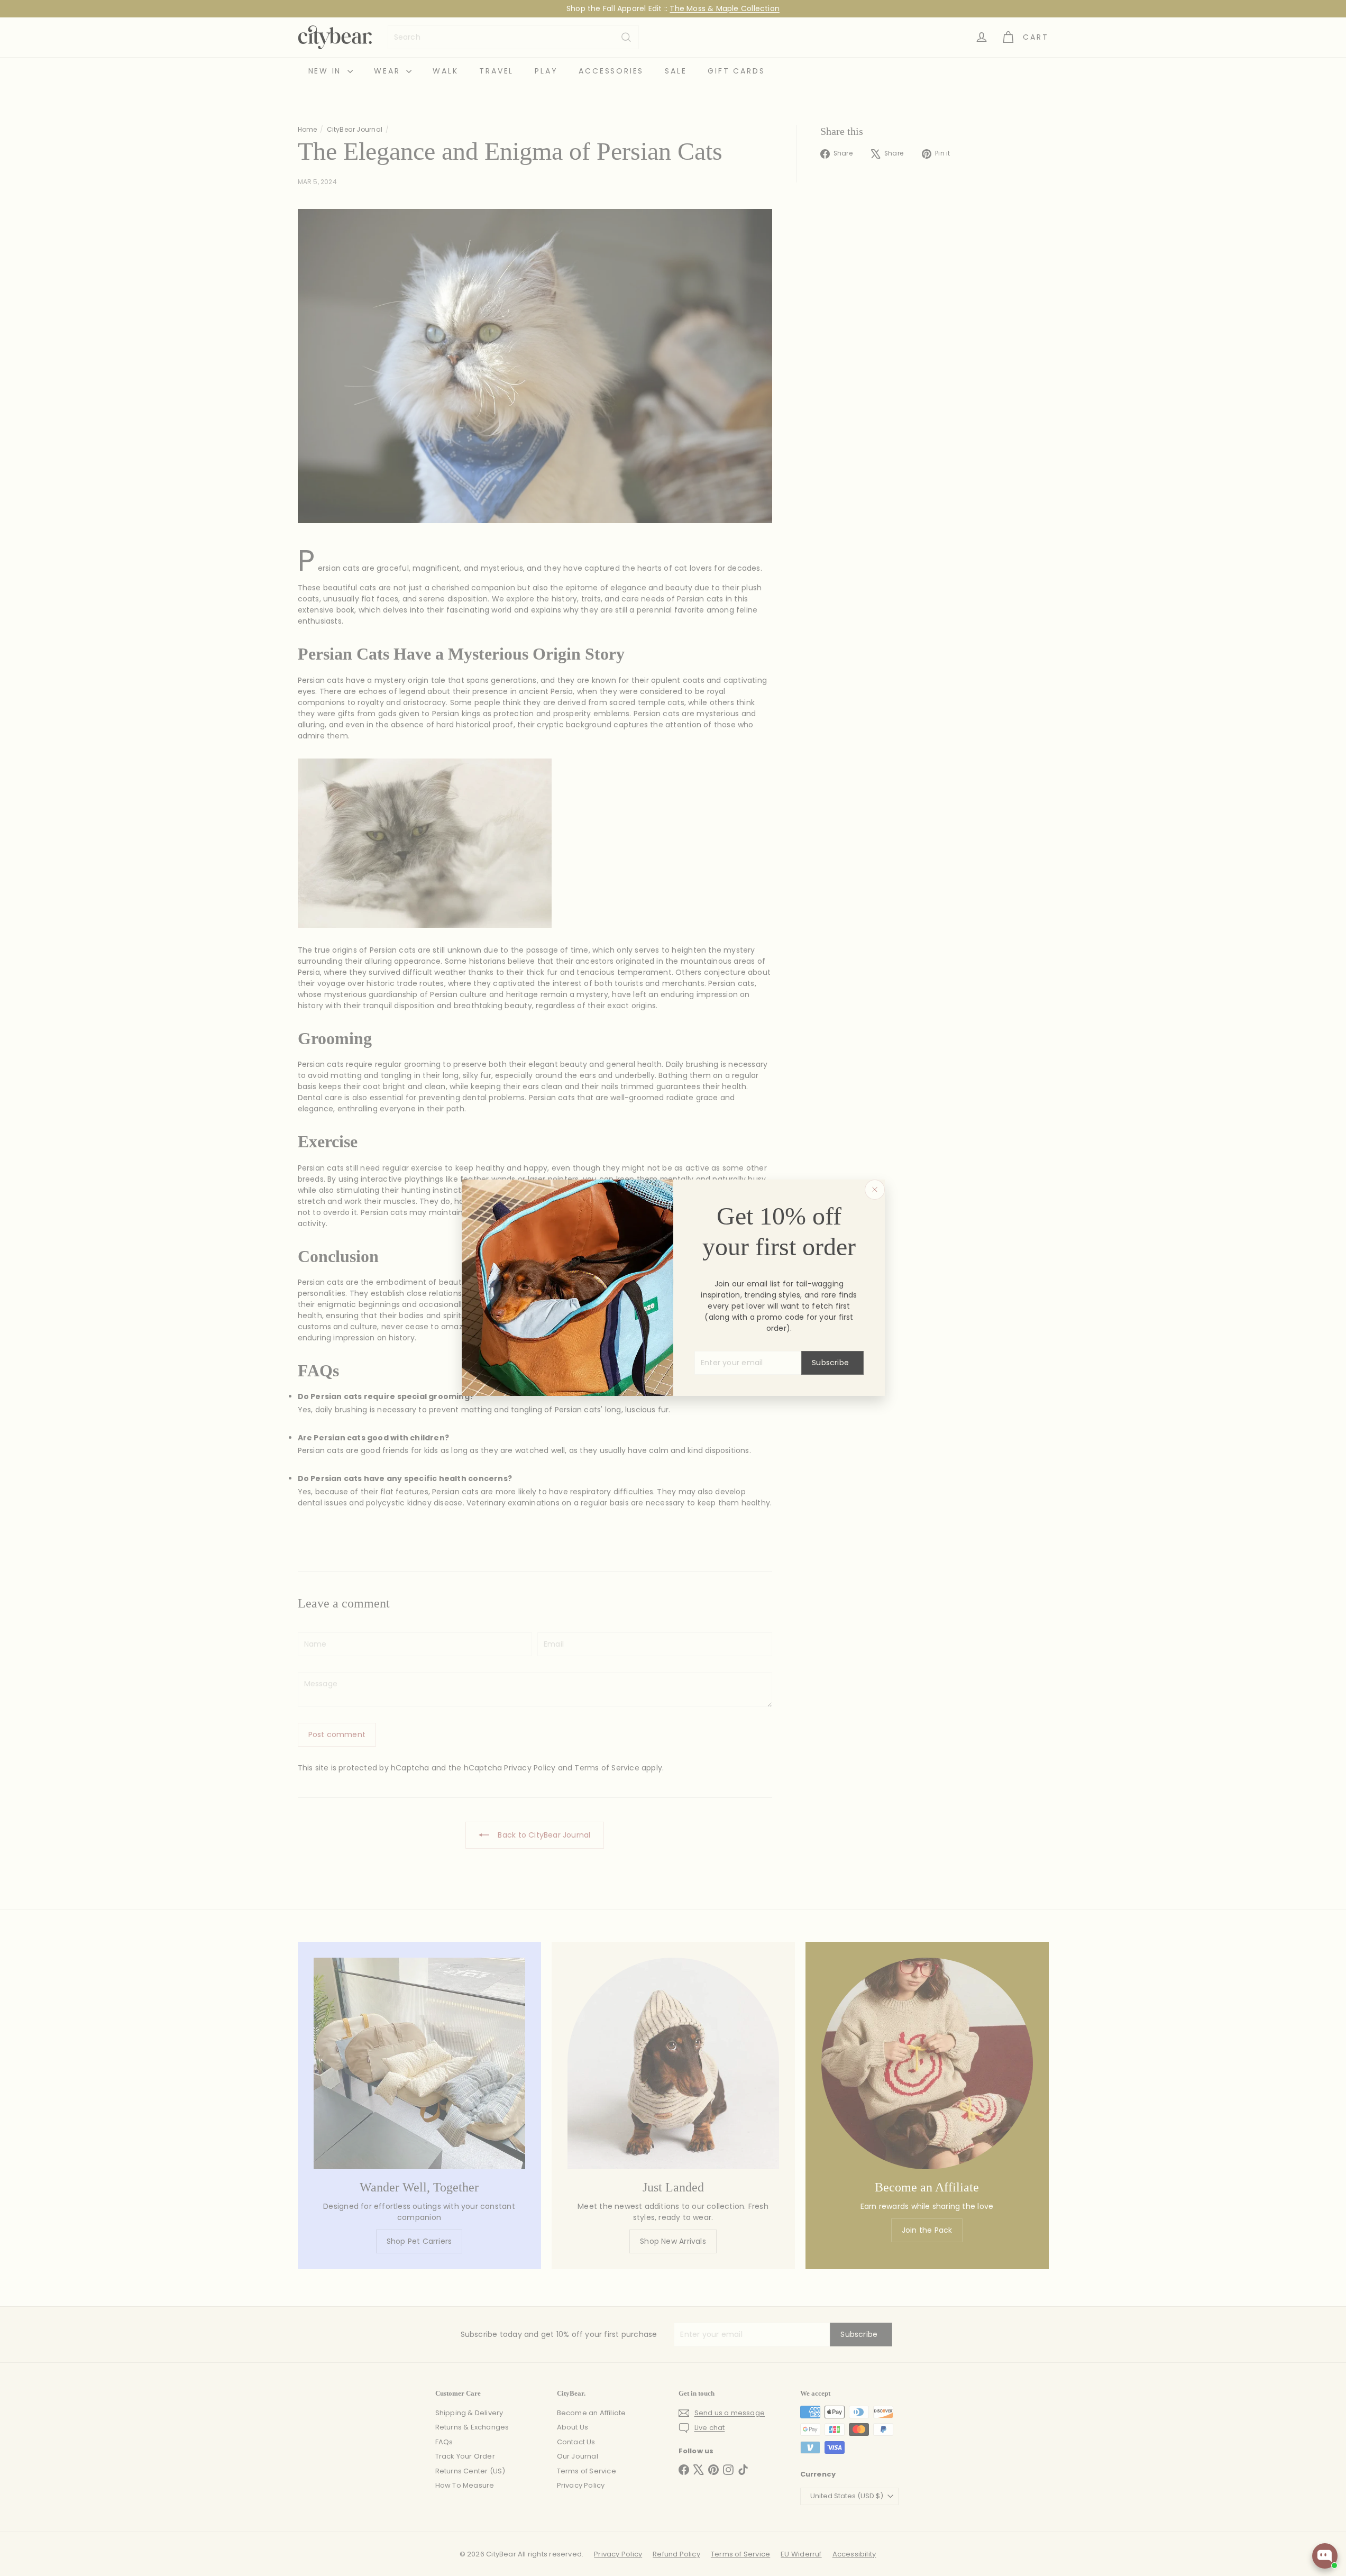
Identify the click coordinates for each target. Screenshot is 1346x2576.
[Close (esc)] (875, 1190)
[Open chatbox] (1325, 2556)
